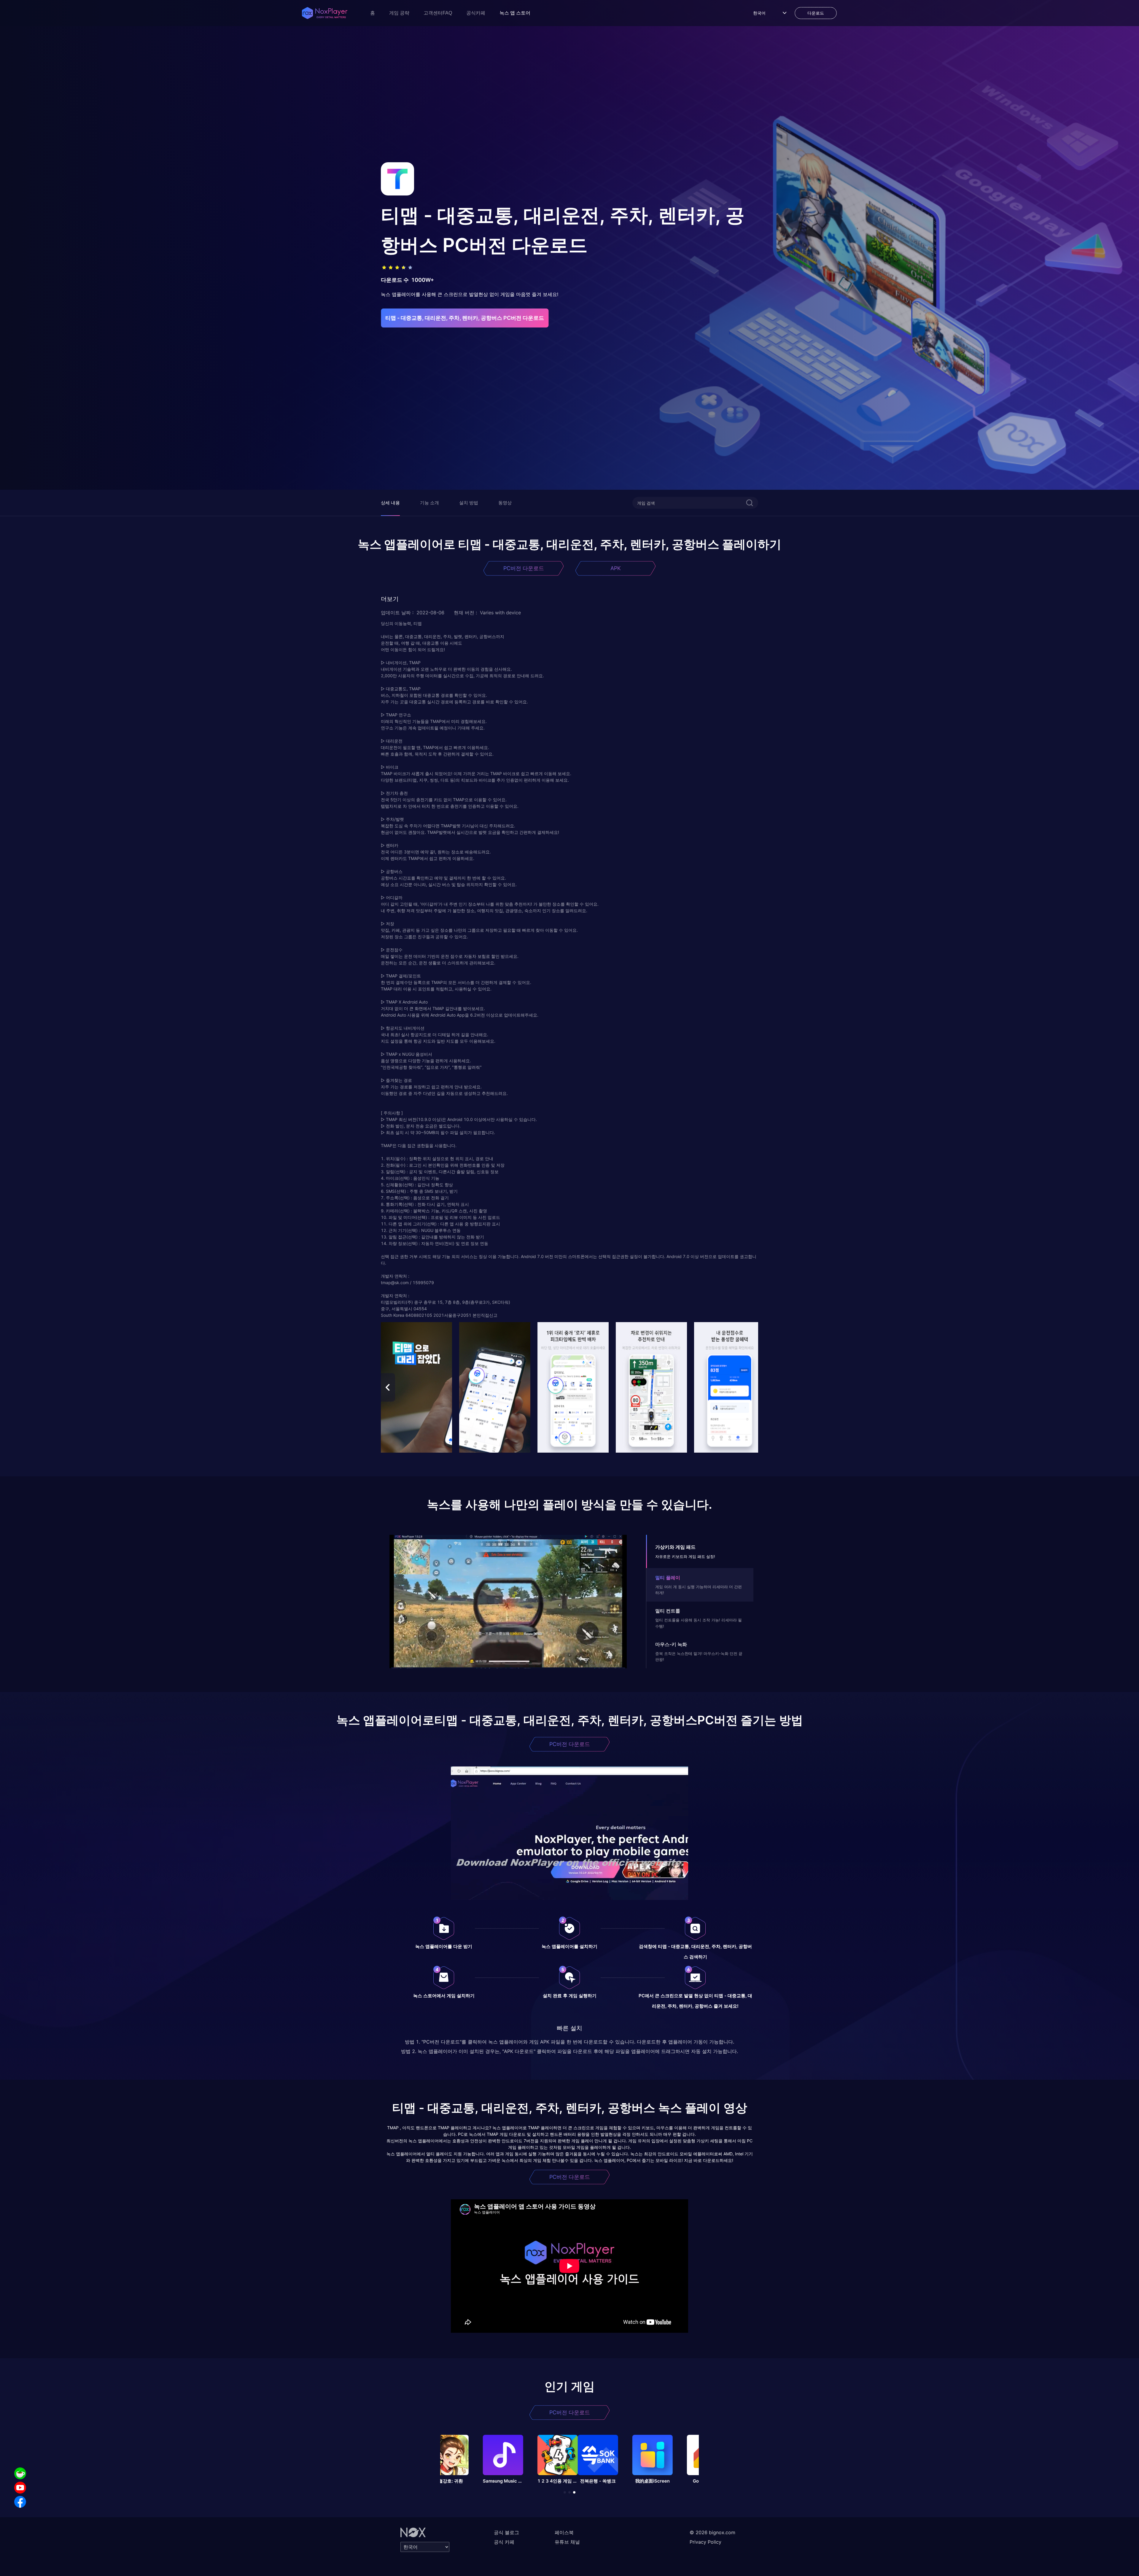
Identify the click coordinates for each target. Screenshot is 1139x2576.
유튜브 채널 (567, 2542)
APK (616, 568)
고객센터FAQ (438, 13)
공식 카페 (504, 2542)
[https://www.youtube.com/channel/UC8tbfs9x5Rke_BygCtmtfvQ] (20, 2488)
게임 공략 (399, 13)
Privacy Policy (705, 2542)
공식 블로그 (506, 2532)
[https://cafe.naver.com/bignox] (20, 2473)
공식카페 (476, 13)
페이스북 (564, 2532)
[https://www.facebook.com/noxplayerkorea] (20, 2502)
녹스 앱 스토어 (515, 13)
